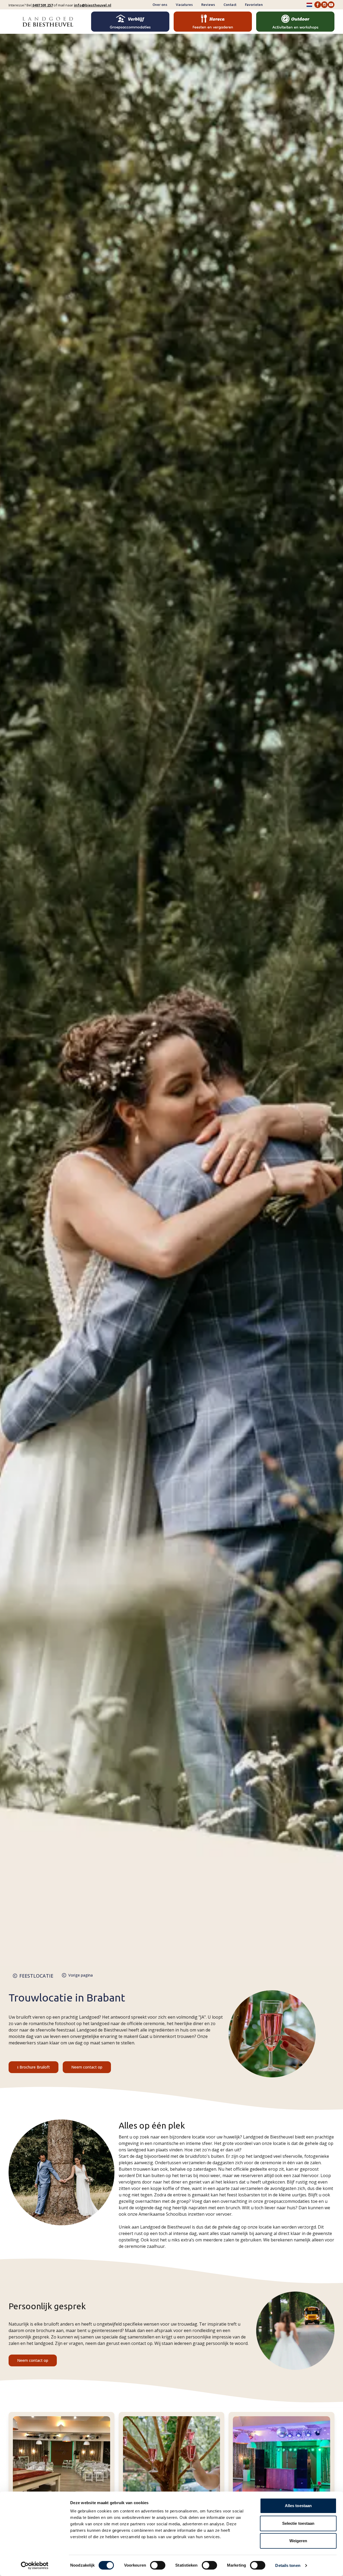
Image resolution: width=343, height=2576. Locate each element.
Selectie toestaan (298, 2523)
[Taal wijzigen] (309, 5)
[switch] (158, 2565)
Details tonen (288, 2565)
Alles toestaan (298, 2506)
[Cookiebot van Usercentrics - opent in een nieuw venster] (35, 2566)
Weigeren (298, 2541)
